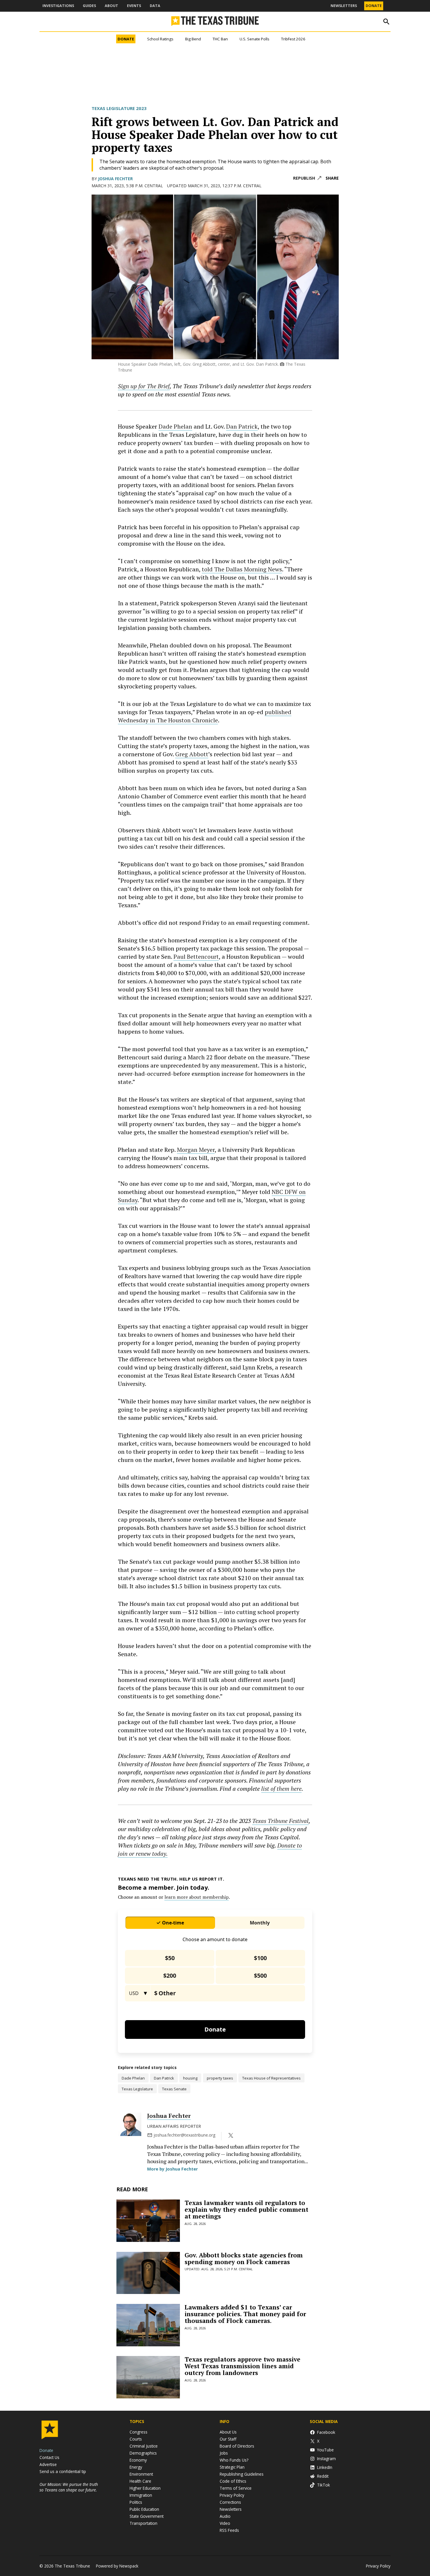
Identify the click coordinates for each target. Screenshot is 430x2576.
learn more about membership (197, 1897)
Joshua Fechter (115, 179)
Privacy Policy (232, 2495)
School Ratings (160, 39)
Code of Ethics (233, 2481)
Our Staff (228, 2439)
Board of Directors (237, 2446)
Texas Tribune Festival (280, 1821)
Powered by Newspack (117, 2566)
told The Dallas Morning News (242, 569)
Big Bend (193, 39)
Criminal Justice (144, 2446)
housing (190, 2078)
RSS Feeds (229, 2530)
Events (134, 6)
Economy (138, 2460)
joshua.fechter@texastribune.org (184, 2135)
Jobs (224, 2453)
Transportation (143, 2523)
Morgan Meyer (196, 1150)
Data (155, 6)
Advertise (48, 2464)
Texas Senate (174, 2089)
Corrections (230, 2502)
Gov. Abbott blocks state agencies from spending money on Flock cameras (244, 2258)
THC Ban (220, 39)
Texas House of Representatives (271, 2078)
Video (225, 2523)
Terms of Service (236, 2488)
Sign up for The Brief (144, 386)
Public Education (144, 2509)
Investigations (58, 6)
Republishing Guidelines (242, 2474)
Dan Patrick (242, 426)
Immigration (141, 2495)
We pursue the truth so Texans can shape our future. (69, 2487)
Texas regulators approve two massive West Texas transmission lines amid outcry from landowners (242, 2366)
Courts (136, 2439)
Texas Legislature (137, 2089)
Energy (136, 2467)
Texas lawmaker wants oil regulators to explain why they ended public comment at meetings (246, 2209)
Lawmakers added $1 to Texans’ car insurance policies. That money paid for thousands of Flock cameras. (245, 2314)
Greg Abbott (192, 754)
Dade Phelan (175, 426)
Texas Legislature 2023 (119, 108)
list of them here (281, 1789)
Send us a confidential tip (63, 2471)
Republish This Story (307, 178)
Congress (139, 2432)
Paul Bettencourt (196, 957)
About (111, 6)
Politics (136, 2502)
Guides (89, 6)
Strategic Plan (232, 2467)
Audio (225, 2516)
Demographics (143, 2453)
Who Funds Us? (234, 2460)
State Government (147, 2516)
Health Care (140, 2481)
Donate (374, 6)
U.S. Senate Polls (254, 39)
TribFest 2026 (293, 39)
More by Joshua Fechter (172, 2169)
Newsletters (344, 6)
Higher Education (145, 2488)
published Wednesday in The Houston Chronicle (205, 716)
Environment (141, 2474)
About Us (228, 2432)
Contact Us (49, 2457)
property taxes (220, 2078)
